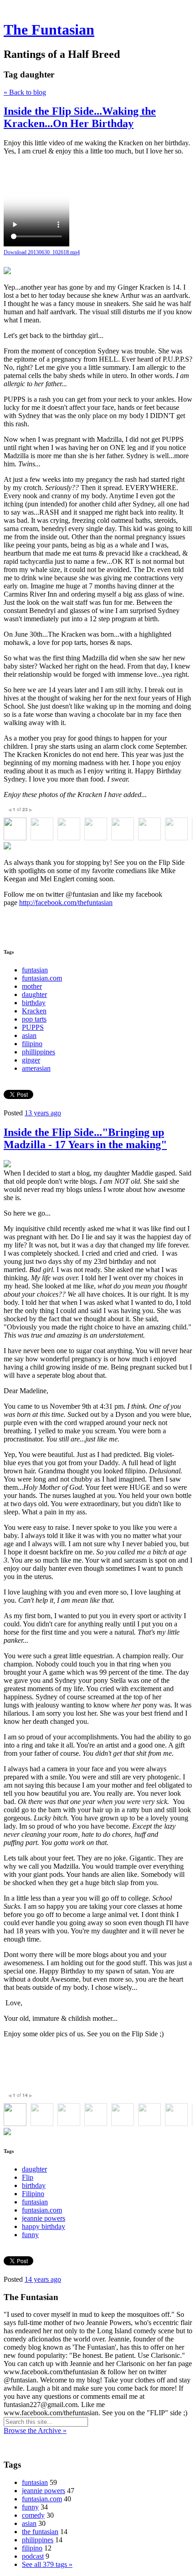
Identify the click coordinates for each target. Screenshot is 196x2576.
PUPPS (33, 1027)
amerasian (36, 1068)
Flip (28, 2177)
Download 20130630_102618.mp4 (42, 252)
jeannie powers (44, 2218)
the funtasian (40, 2532)
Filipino (33, 2194)
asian (29, 1035)
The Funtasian (49, 30)
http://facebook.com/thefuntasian (66, 902)
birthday (34, 1003)
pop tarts (34, 1019)
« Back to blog (25, 92)
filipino (32, 1044)
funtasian (35, 970)
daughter (34, 994)
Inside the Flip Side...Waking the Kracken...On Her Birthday (80, 117)
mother (32, 986)
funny (30, 2235)
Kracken (34, 1011)
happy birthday (44, 2226)
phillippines (39, 1052)
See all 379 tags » (47, 2564)
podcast (33, 2556)
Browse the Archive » (35, 2430)
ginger (31, 1060)
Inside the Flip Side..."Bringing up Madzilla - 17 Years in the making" (85, 1138)
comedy (33, 2515)
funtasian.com (42, 978)
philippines (38, 2540)
